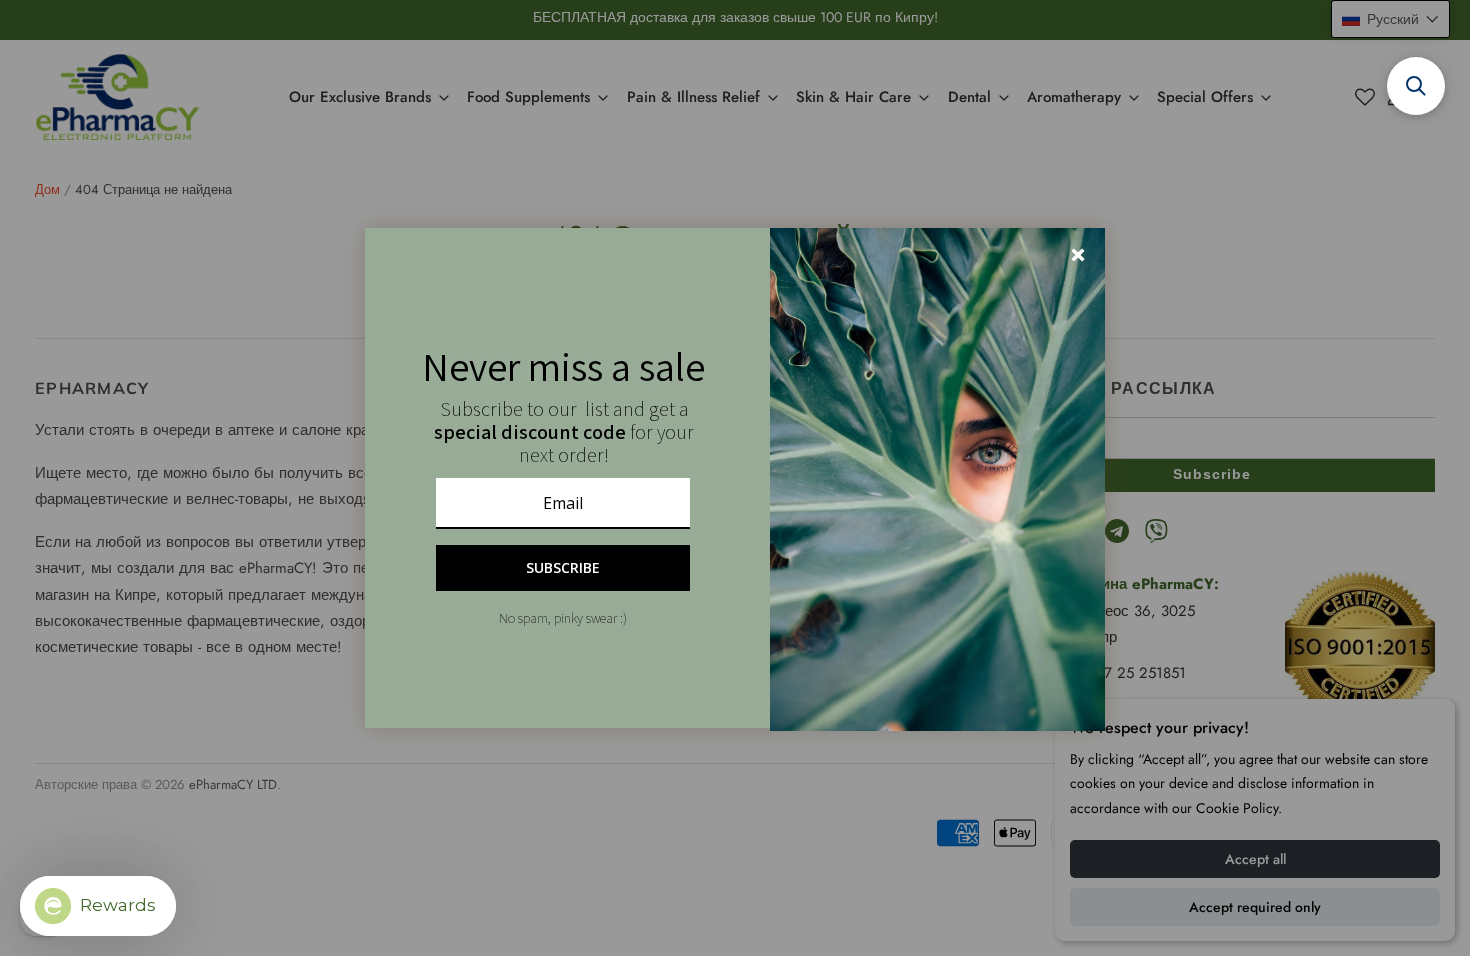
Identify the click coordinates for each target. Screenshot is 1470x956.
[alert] (735, 478)
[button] (1416, 86)
